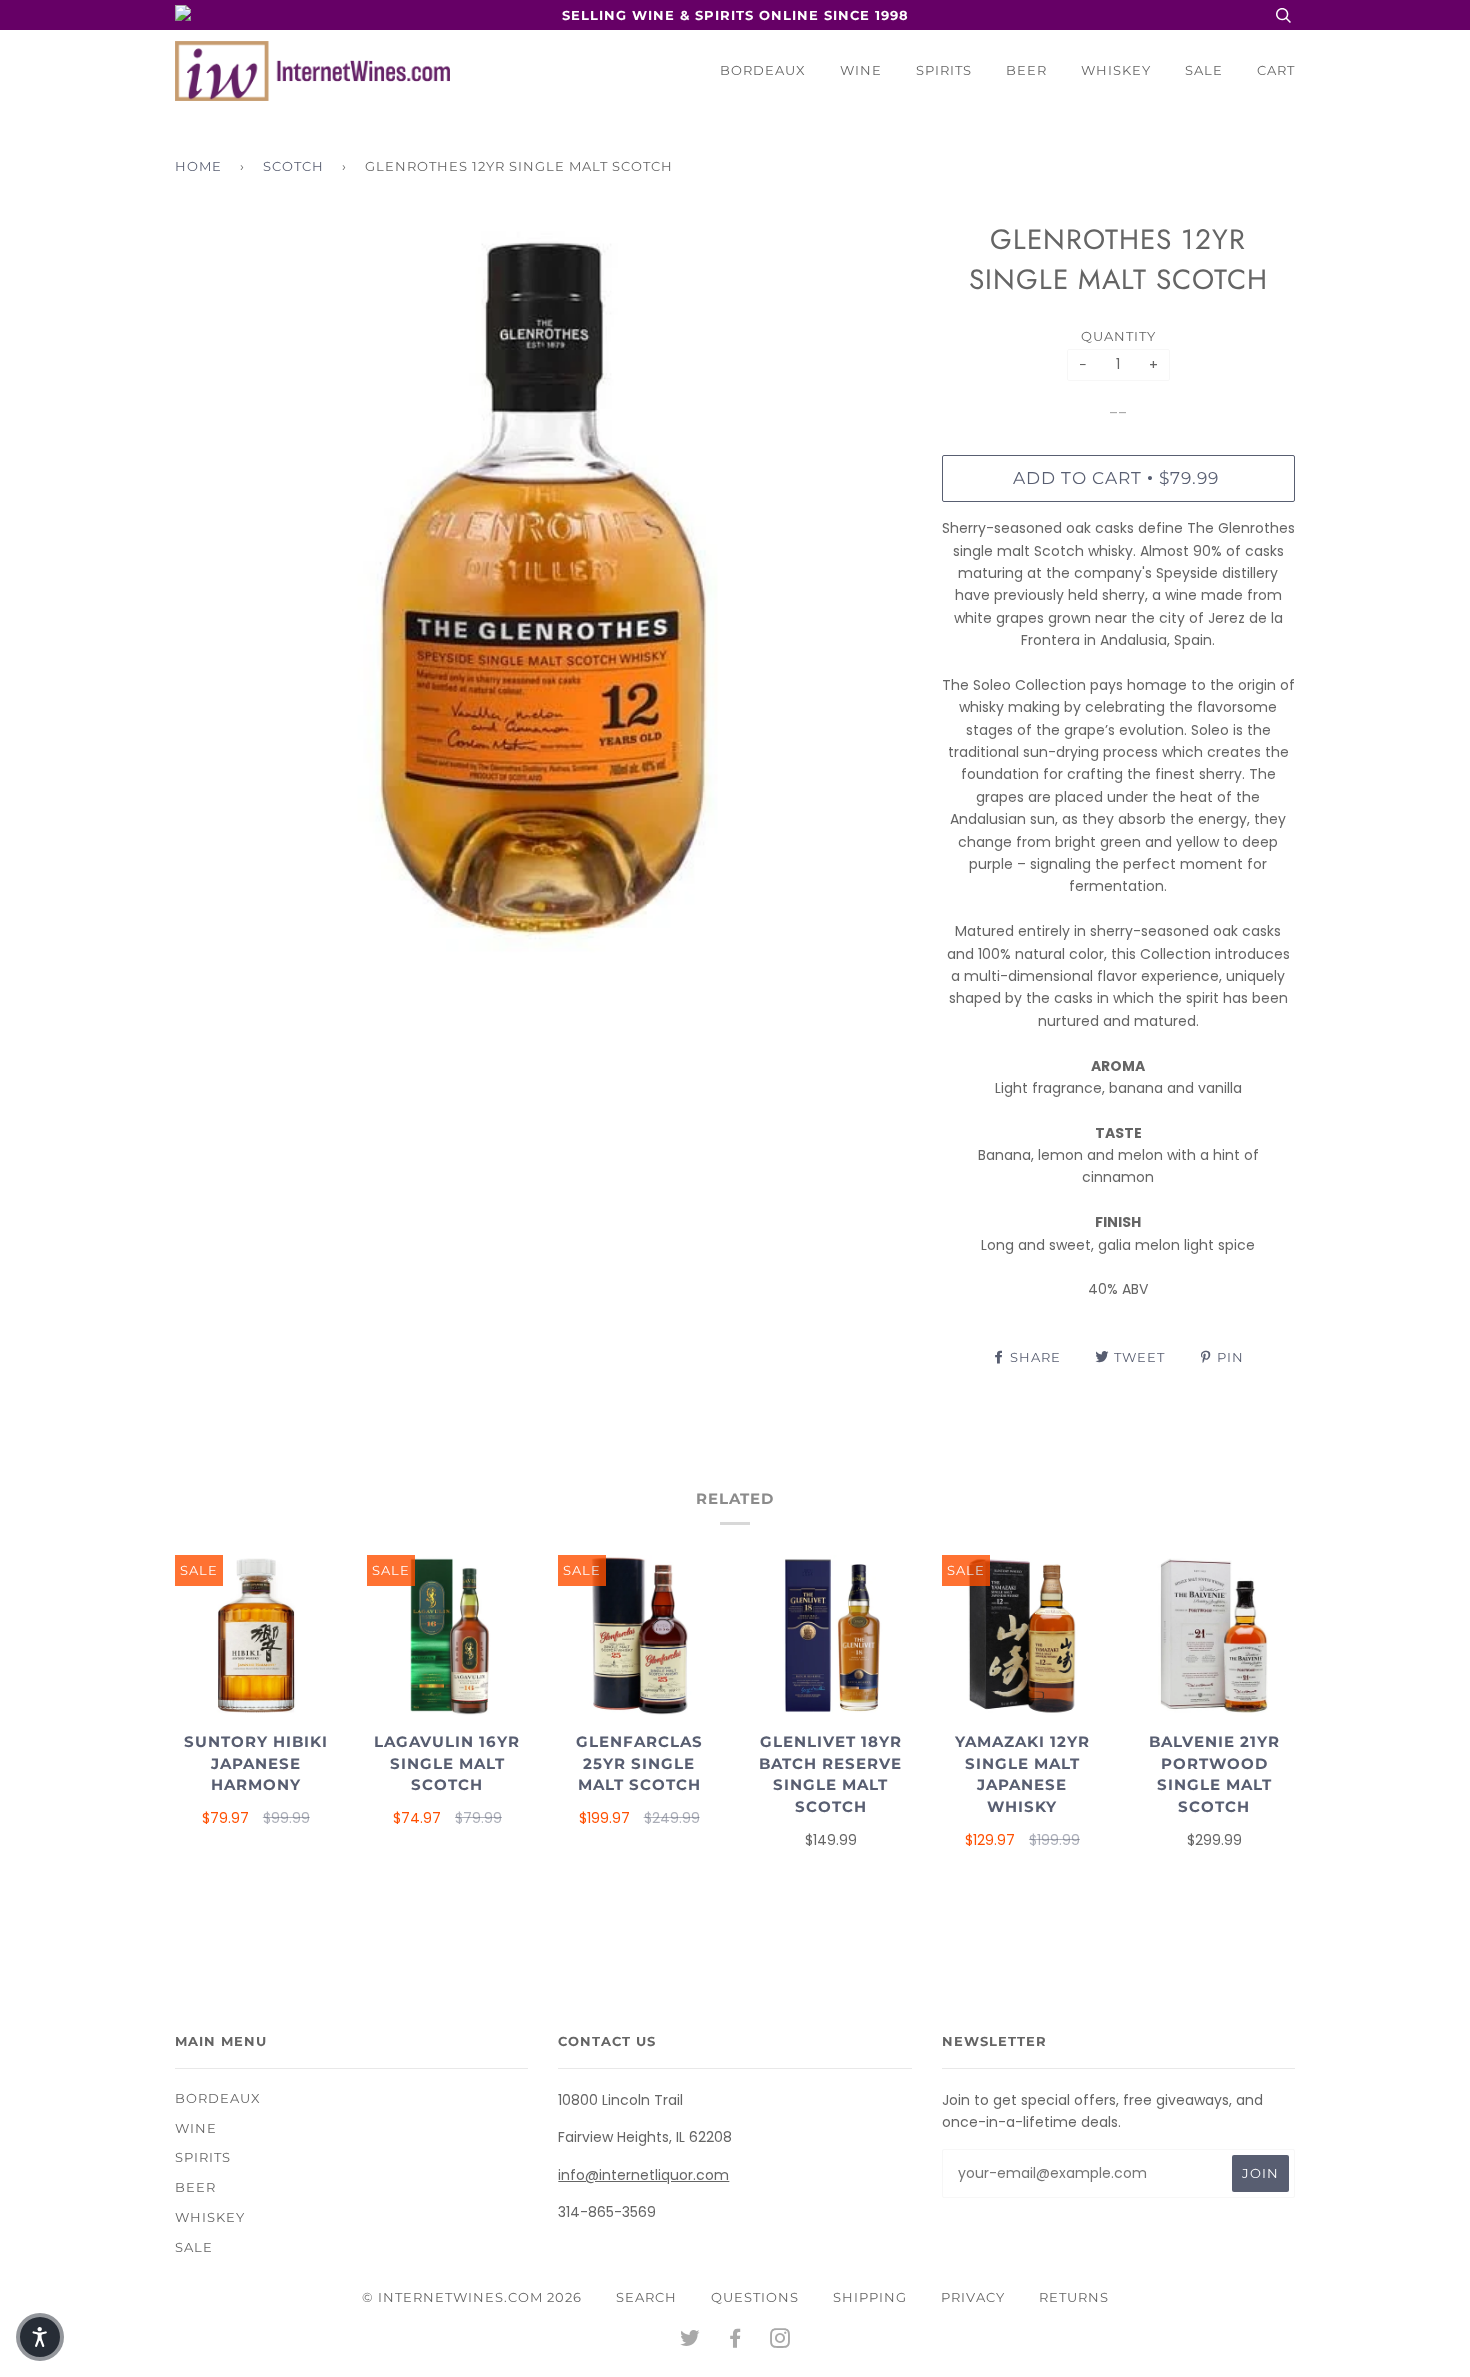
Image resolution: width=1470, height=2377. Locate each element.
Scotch (293, 166)
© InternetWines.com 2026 (472, 2297)
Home (198, 166)
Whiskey (1116, 70)
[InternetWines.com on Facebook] (735, 2341)
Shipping (870, 2297)
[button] (40, 2337)
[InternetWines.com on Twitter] (690, 2341)
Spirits (944, 70)
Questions (755, 2297)
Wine (861, 70)
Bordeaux (763, 70)
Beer (1026, 70)
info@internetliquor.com (643, 2175)
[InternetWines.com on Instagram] (780, 2341)
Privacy (973, 2297)
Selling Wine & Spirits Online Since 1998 (735, 15)
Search (646, 2297)
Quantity (1118, 336)
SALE (1204, 70)
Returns (1074, 2297)
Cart (1276, 70)
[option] (543, 588)
